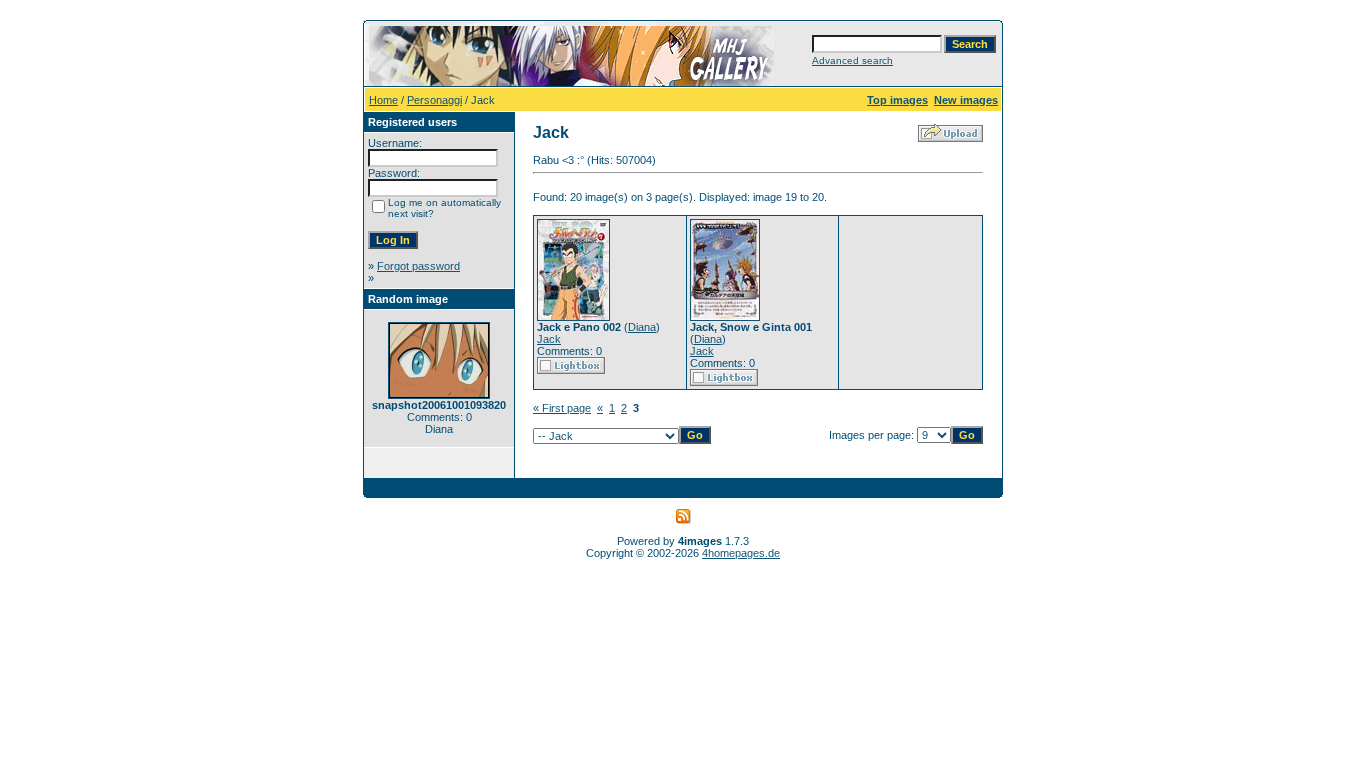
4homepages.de (741, 553)
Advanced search (852, 60)
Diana (642, 327)
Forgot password (418, 266)
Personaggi (434, 100)
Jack (549, 339)
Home (383, 100)
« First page (562, 408)
